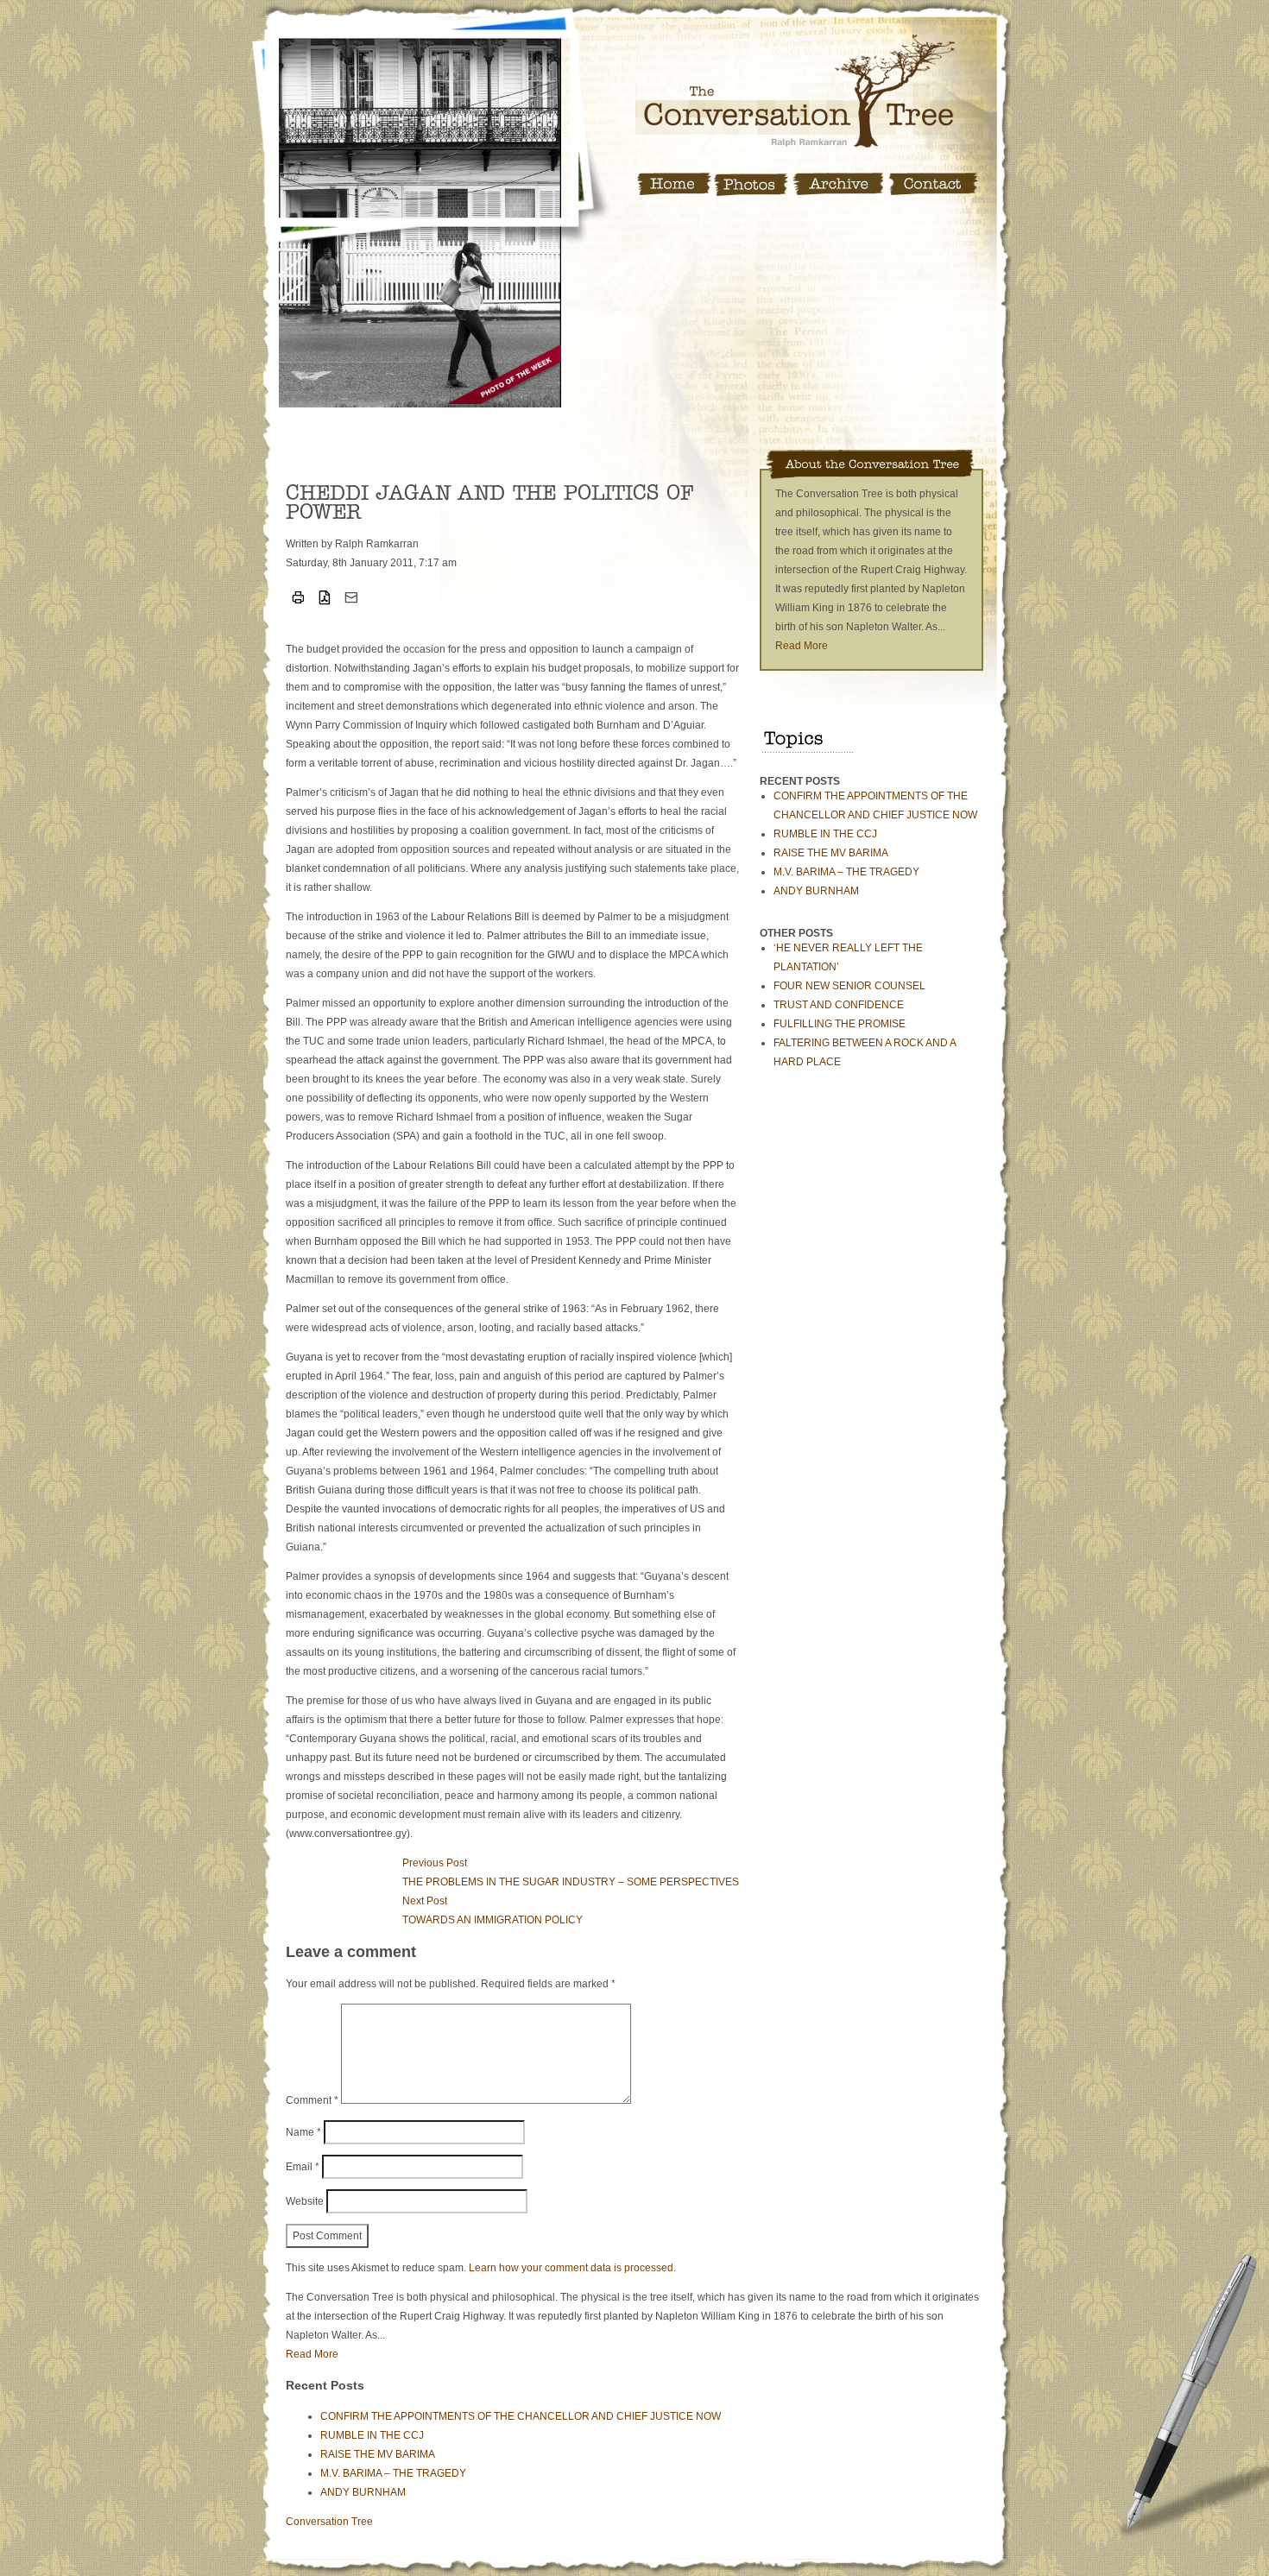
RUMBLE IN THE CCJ (825, 834)
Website (305, 2201)
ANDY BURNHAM (816, 891)
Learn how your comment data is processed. (572, 2268)
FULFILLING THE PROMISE (840, 1024)
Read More (802, 646)
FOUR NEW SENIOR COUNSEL (849, 986)
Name (303, 2132)
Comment (312, 2100)
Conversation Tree (329, 2522)
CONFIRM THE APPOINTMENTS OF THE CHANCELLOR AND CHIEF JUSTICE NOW (521, 2416)
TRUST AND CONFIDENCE (839, 1005)
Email (303, 2167)
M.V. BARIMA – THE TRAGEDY (846, 872)
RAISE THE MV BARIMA (831, 853)
